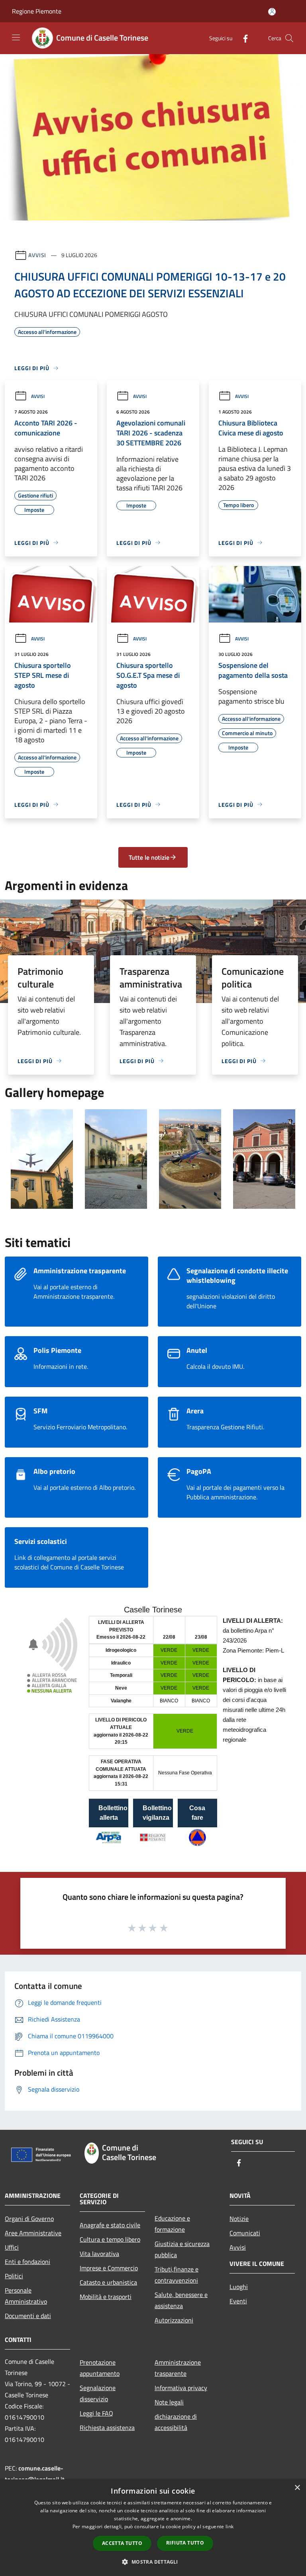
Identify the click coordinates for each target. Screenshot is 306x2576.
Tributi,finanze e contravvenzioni (177, 2275)
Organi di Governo (29, 2219)
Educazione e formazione (172, 2224)
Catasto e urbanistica (108, 2282)
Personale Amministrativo (26, 2296)
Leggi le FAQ (96, 2413)
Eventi (238, 2301)
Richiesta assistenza (107, 2428)
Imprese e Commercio (109, 2268)
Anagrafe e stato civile (110, 2225)
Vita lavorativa (99, 2254)
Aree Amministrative (33, 2233)
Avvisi (37, 255)
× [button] (297, 2488)
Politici (14, 2276)
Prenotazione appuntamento (100, 2368)
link (229, 2526)
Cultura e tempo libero (110, 2239)
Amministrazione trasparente (178, 2368)
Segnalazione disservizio (98, 2393)
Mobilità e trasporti (106, 2297)
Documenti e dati (28, 2316)
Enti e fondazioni (27, 2262)
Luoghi (239, 2287)
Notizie (239, 2219)
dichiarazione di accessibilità (176, 2422)
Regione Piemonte (37, 11)
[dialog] (153, 2528)
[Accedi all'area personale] (272, 12)
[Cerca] (289, 38)
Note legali (169, 2402)
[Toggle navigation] (16, 37)
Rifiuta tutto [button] (185, 2543)
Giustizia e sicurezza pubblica (182, 2249)
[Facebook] (242, 38)
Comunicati (245, 2233)
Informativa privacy (181, 2388)
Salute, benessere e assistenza (181, 2300)
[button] (153, 2562)
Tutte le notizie (149, 857)
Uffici (12, 2247)
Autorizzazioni (174, 2320)
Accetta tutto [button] (122, 2543)
